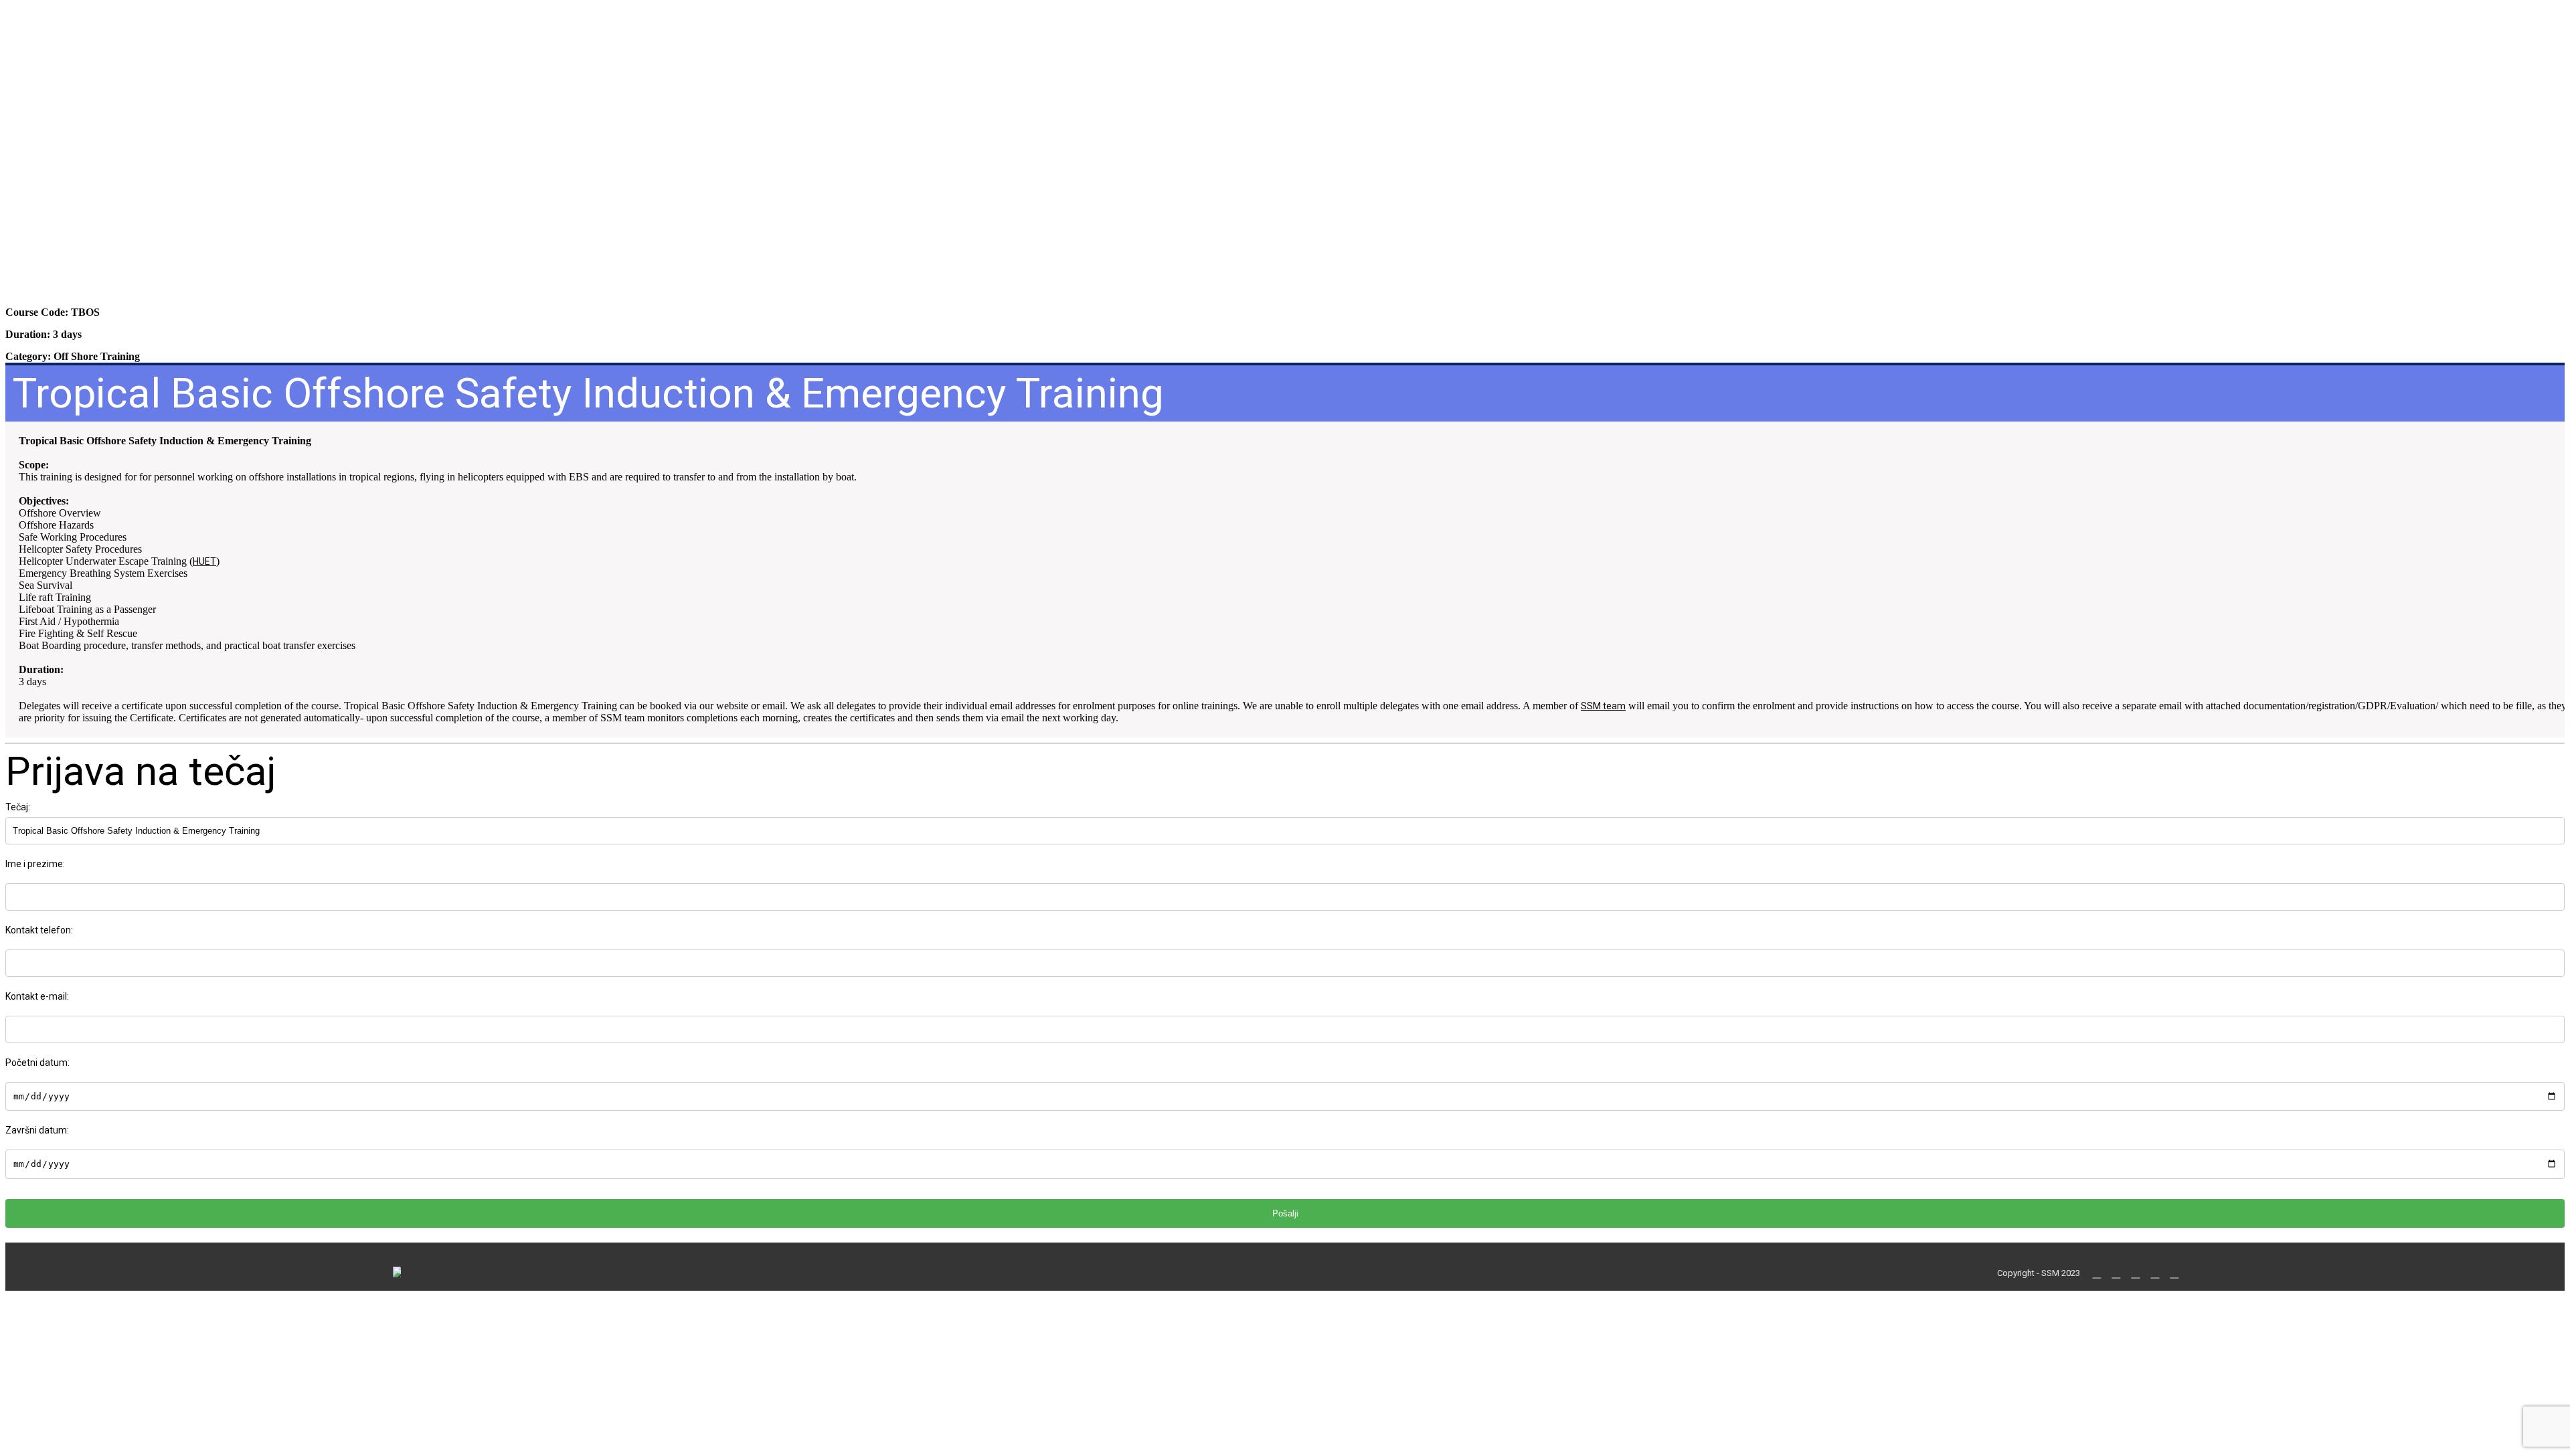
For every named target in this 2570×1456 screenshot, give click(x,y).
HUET (204, 561)
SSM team (1603, 706)
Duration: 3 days (44, 334)
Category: (73, 356)
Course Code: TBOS (53, 312)
